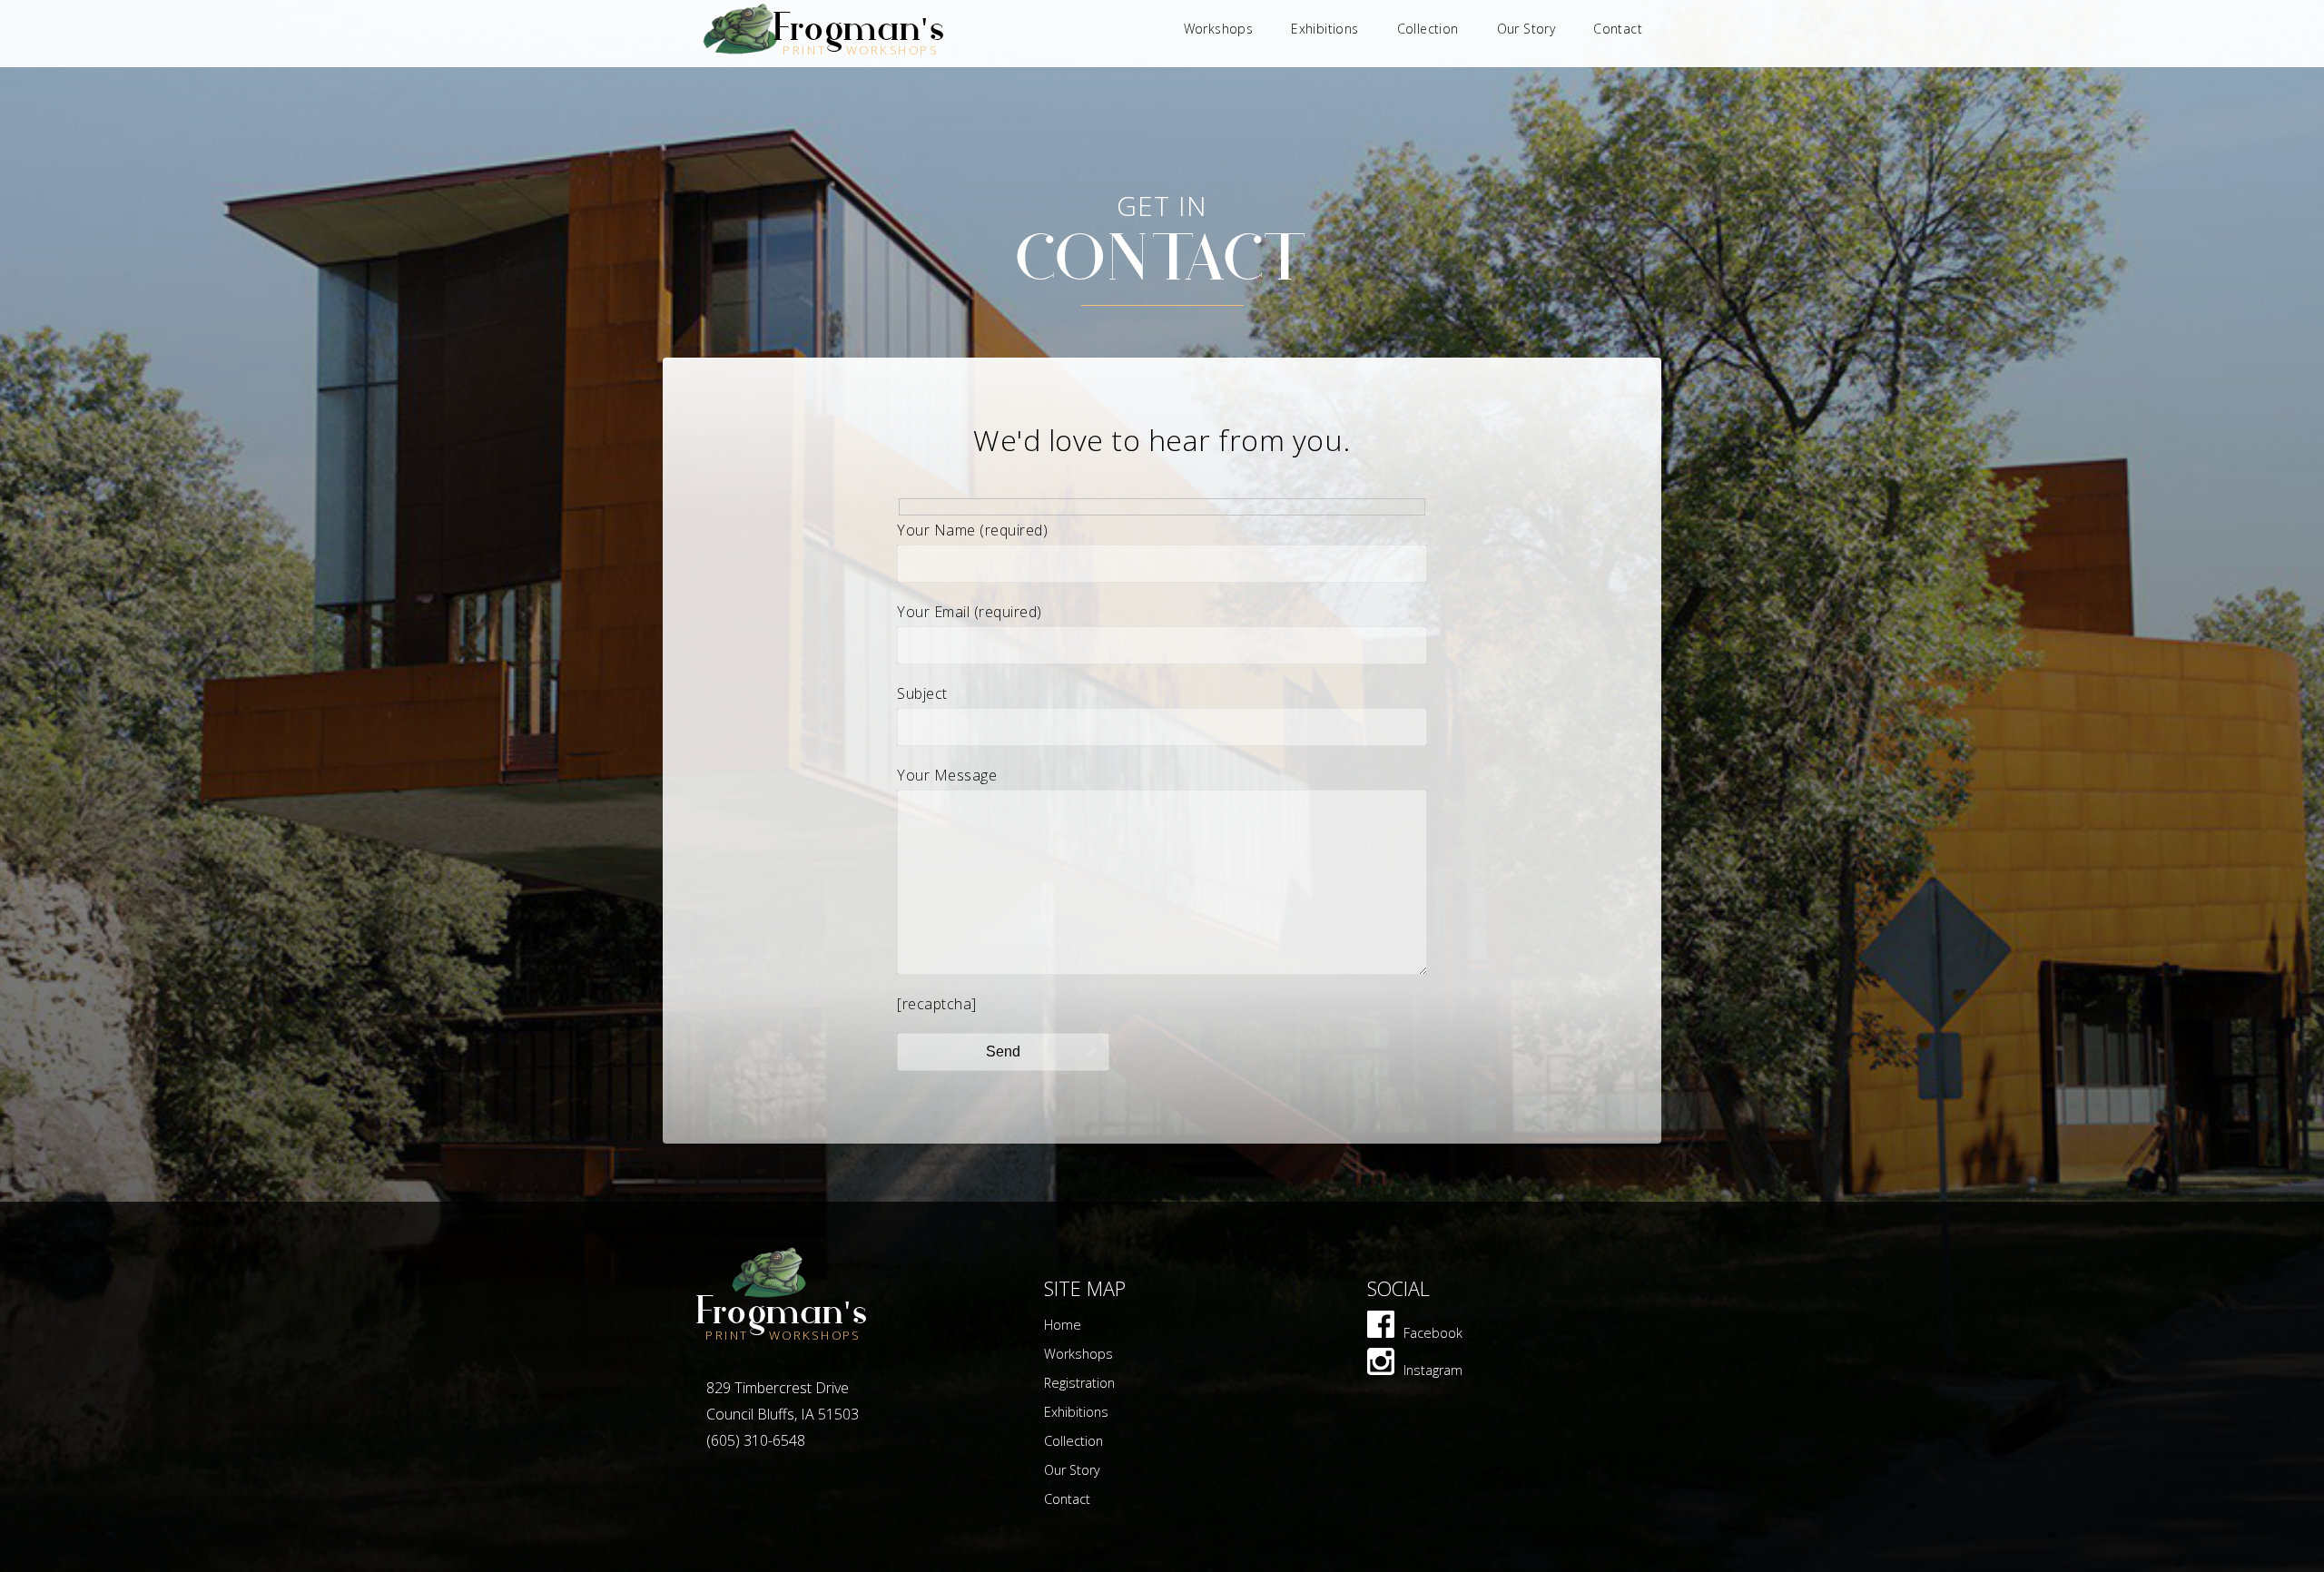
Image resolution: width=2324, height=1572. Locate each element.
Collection (1428, 29)
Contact (1618, 29)
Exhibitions (1324, 29)
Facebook (1433, 1333)
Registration (1079, 1383)
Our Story (1526, 29)
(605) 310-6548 (756, 1440)
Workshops (1219, 29)
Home (1063, 1325)
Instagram (1433, 1370)
